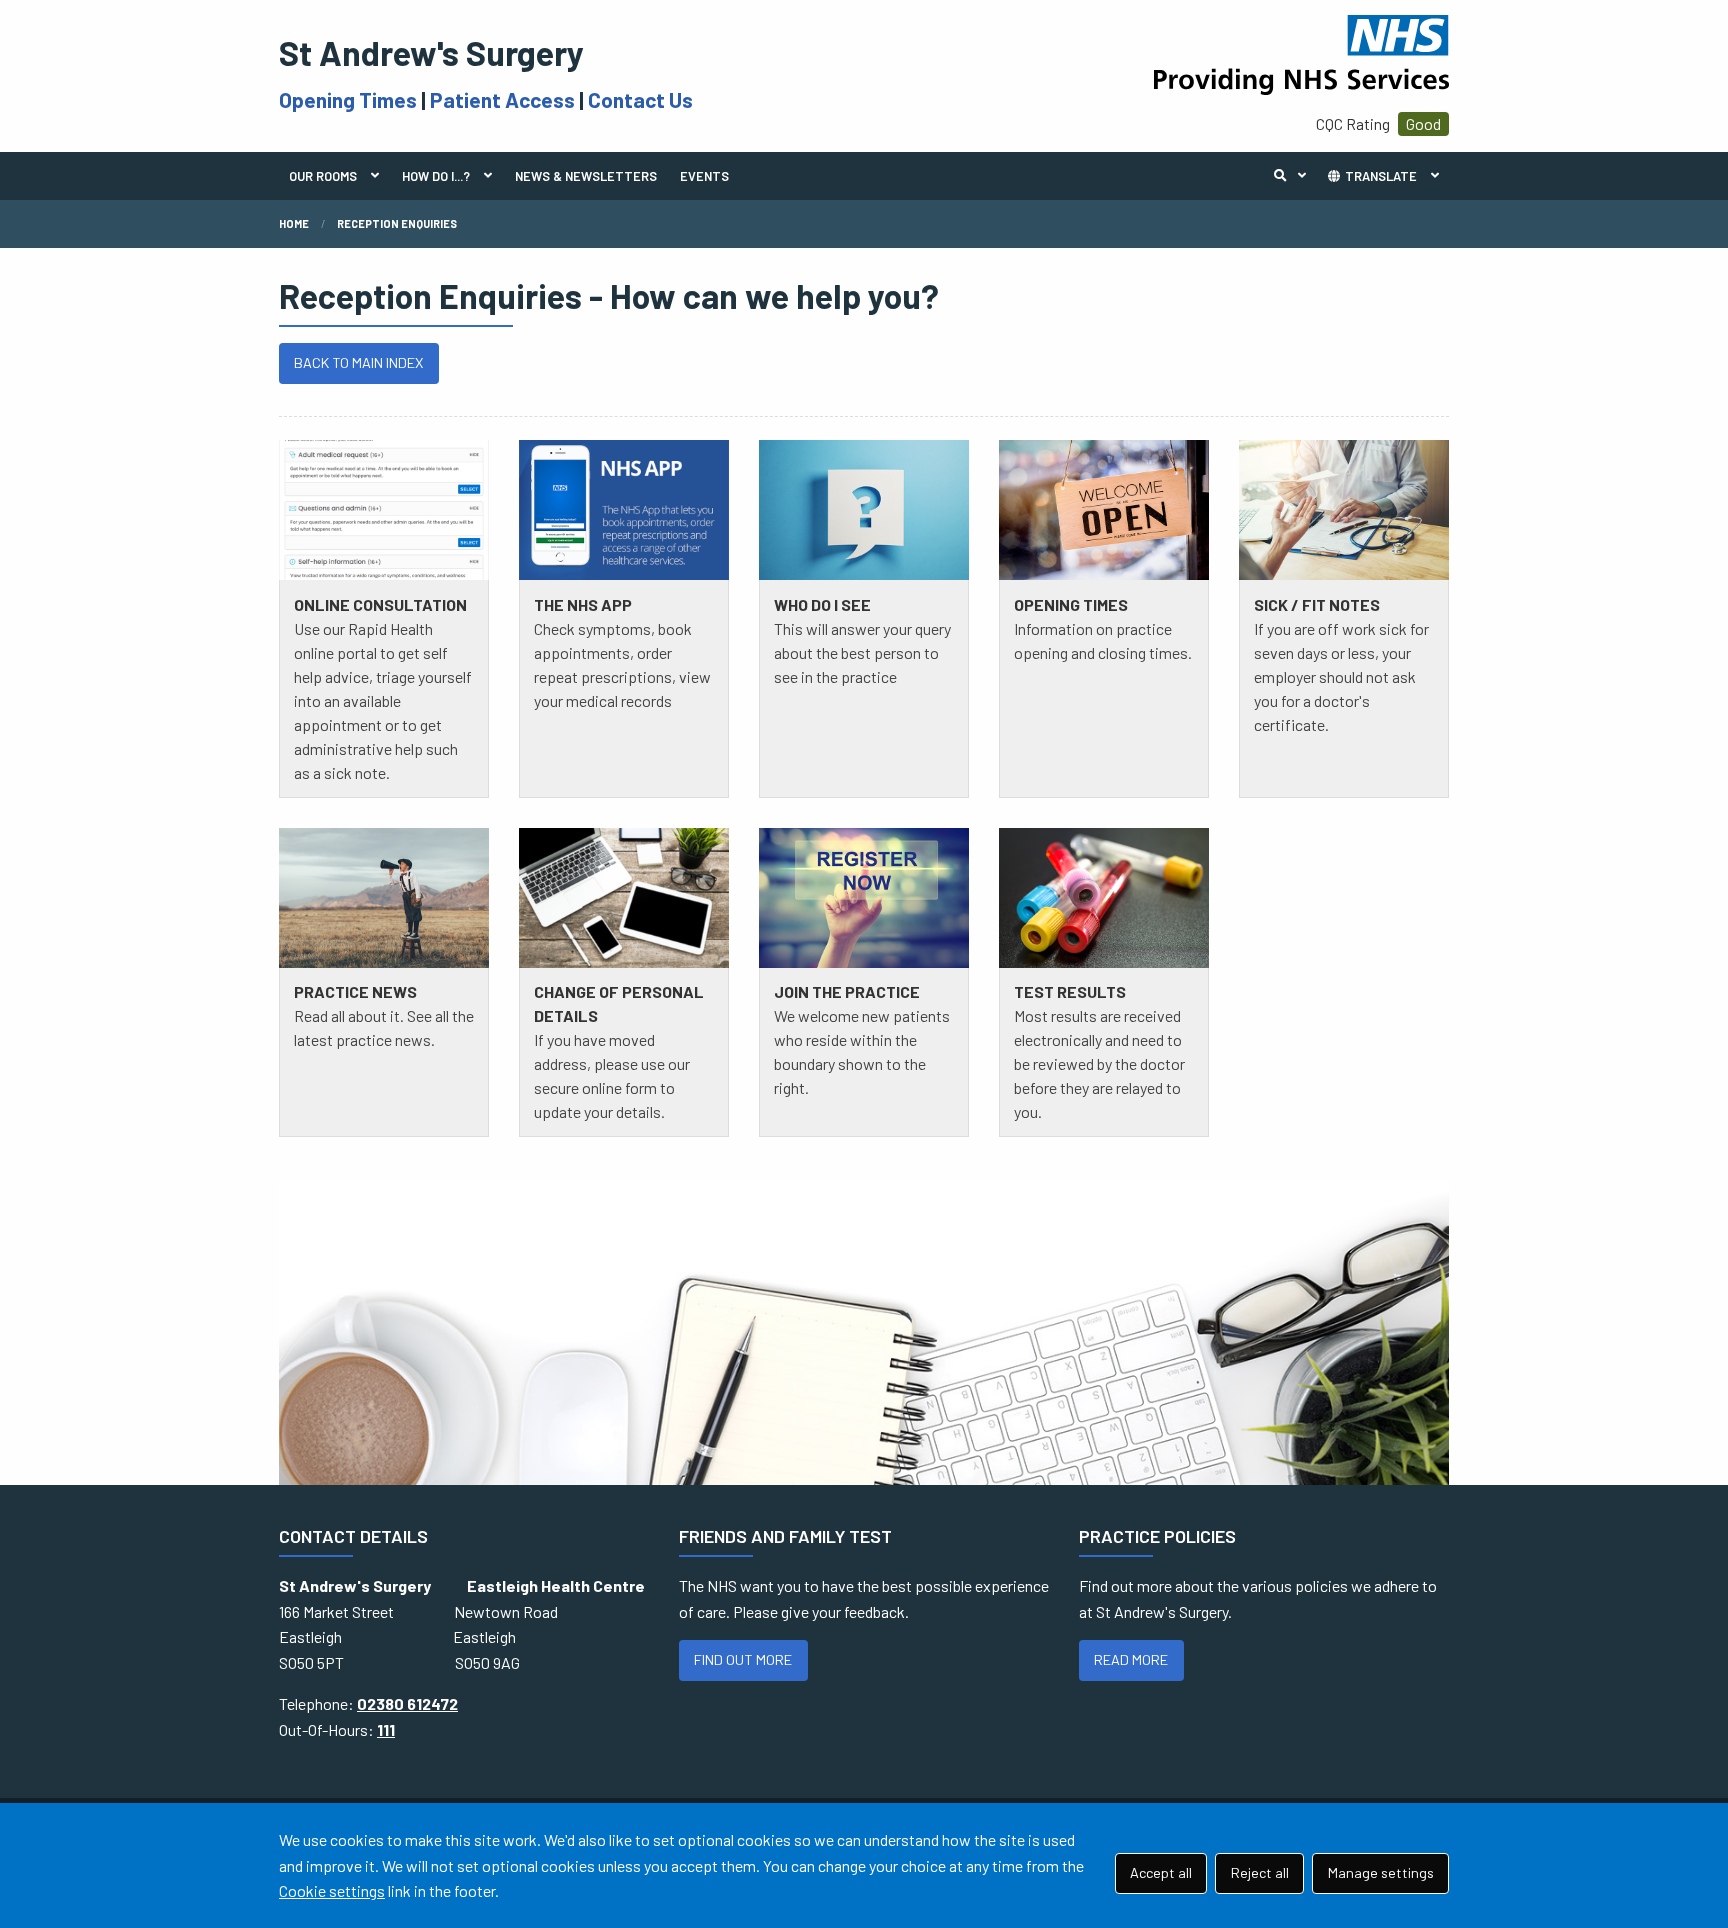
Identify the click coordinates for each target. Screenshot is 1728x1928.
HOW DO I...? (436, 176)
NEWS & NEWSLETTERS (586, 176)
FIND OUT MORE (743, 1659)
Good (1423, 123)
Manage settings (1381, 1872)
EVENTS (704, 176)
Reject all (1260, 1872)
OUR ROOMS (323, 176)
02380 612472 (407, 1703)
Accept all (1161, 1872)
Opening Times (348, 99)
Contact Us (640, 99)
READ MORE (1131, 1659)
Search (1295, 176)
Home (294, 223)
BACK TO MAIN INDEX (358, 362)
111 (386, 1729)
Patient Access (502, 99)
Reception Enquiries (397, 223)
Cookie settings (332, 1890)
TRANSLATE (1379, 176)
